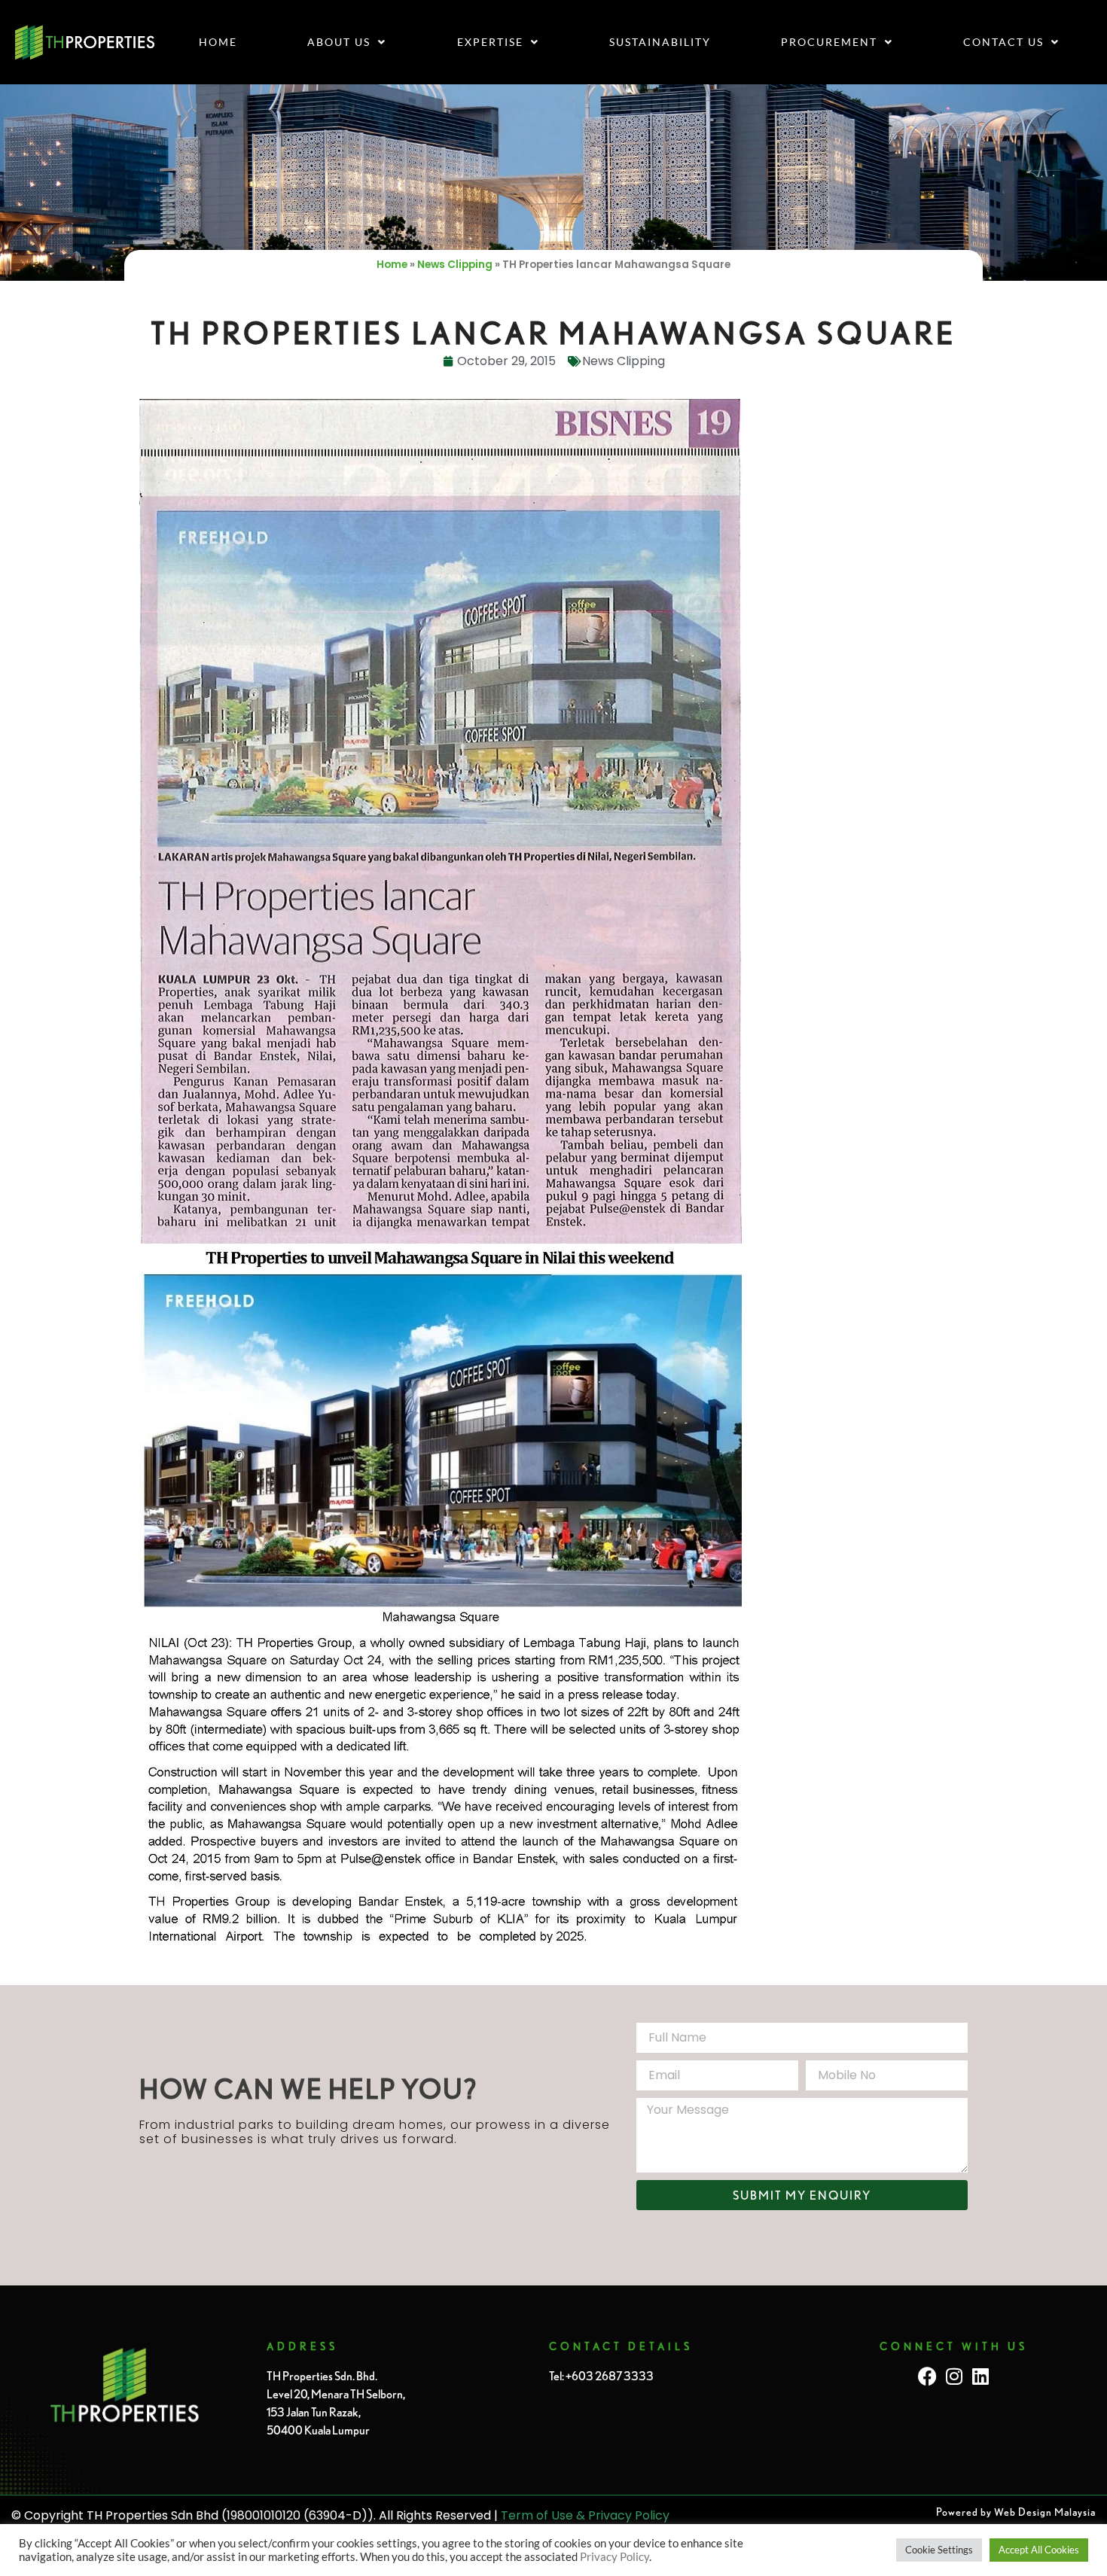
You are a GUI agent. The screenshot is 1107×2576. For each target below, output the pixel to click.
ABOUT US (339, 42)
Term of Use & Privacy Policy (585, 2515)
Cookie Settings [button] (939, 2550)
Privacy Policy (614, 2557)
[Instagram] (954, 2376)
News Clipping (455, 265)
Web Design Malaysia (1045, 2512)
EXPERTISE (490, 42)
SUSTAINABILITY (660, 42)
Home (218, 42)
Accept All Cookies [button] (1039, 2550)
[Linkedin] (980, 2376)
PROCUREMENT (829, 42)
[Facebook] (927, 2376)
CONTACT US (1003, 42)
